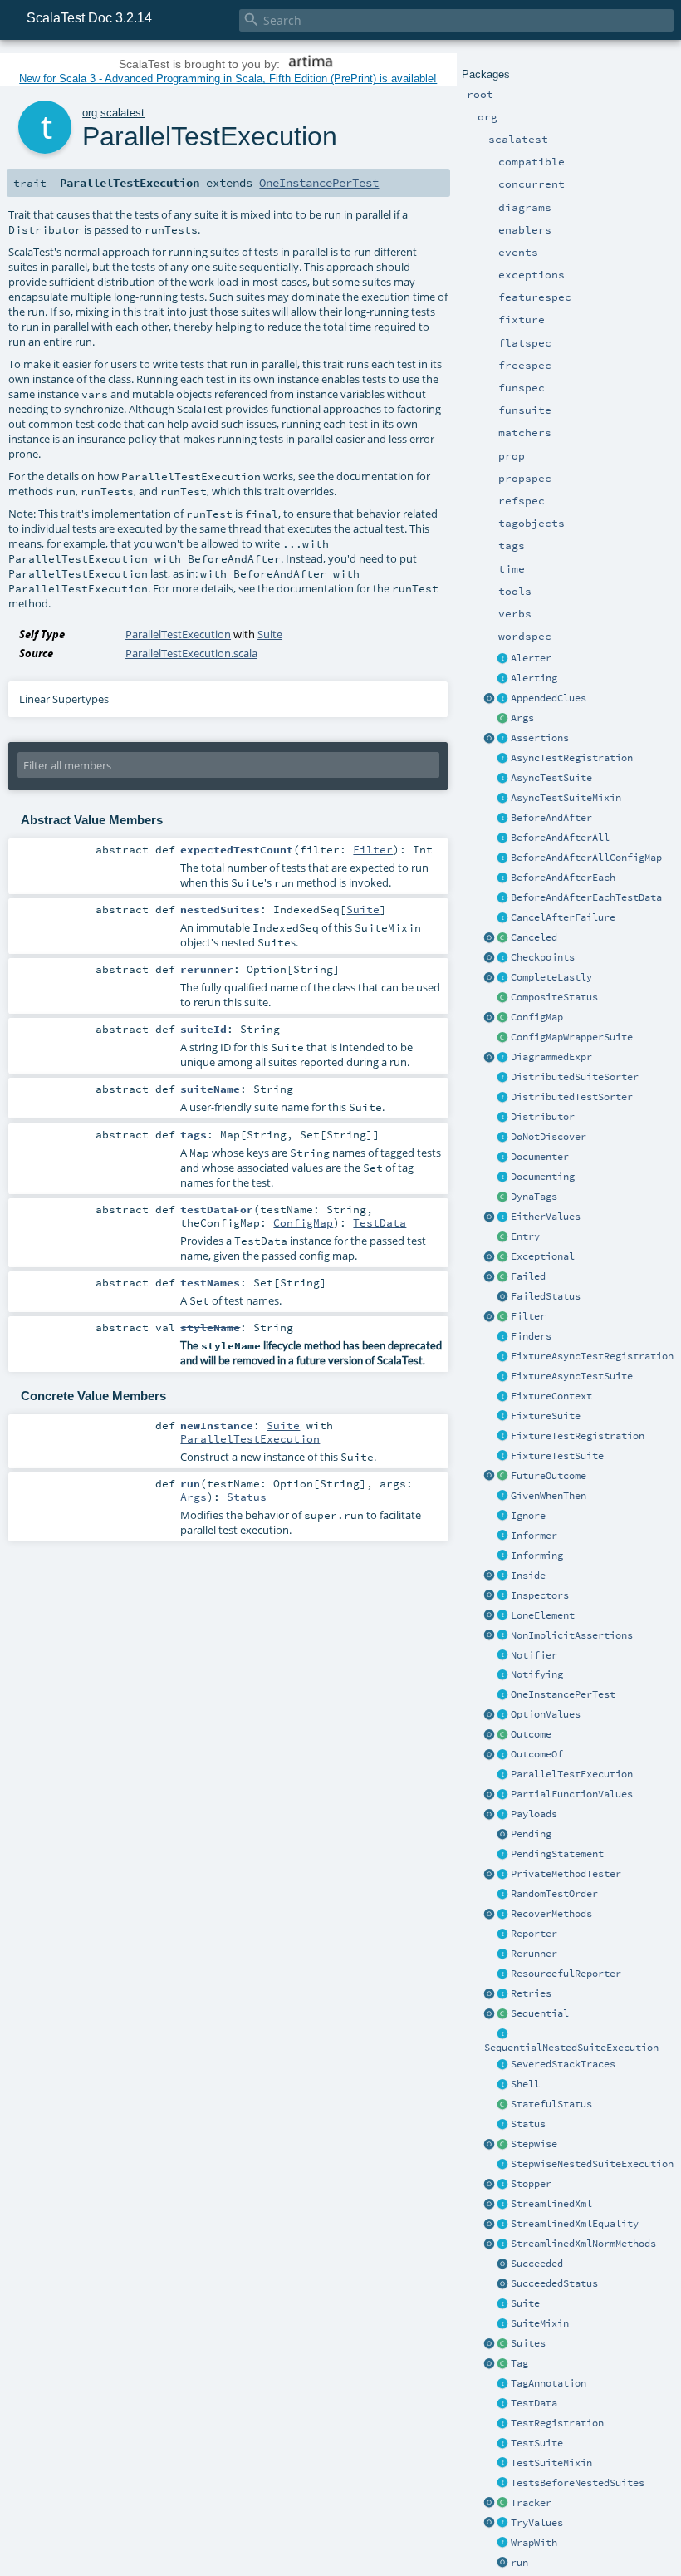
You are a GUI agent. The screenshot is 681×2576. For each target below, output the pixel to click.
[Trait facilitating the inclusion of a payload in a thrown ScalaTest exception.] (503, 1815)
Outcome (531, 1734)
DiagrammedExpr (551, 1057)
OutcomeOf (537, 1754)
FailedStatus (546, 1296)
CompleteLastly (551, 977)
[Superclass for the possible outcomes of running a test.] (503, 1735)
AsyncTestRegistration (572, 758)
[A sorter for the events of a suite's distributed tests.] (503, 1098)
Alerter (531, 658)
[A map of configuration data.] (503, 1018)
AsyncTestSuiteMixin (566, 798)
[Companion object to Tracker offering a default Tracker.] (490, 2504)
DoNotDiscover (549, 1137)
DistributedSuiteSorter (575, 1077)
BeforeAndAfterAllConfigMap (586, 858)
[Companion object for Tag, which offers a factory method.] (490, 2364)
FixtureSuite (546, 1416)
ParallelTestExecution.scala (191, 653)
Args (522, 718)
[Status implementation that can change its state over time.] (503, 2105)
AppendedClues (549, 698)
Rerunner (534, 1954)
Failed (528, 1276)
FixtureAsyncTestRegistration (592, 1356)
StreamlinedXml (551, 2204)
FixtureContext (551, 1396)
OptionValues (546, 1714)
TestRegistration (557, 2423)
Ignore (528, 1516)
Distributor (543, 1117)
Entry (525, 1236)
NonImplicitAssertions (572, 1635)
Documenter (540, 1157)
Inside (528, 1576)
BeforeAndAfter (551, 818)
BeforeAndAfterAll (560, 838)
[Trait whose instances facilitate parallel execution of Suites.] (503, 1118)
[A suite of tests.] (503, 2304)
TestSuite (537, 2443)
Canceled (534, 937)
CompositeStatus (554, 997)
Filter (528, 1316)
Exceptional (543, 1256)
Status (528, 2124)
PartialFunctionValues (572, 1794)
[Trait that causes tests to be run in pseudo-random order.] (503, 1895)
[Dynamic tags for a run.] (503, 1197)
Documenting (543, 1177)
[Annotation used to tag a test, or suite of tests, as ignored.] (503, 1517)
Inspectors (540, 1595)
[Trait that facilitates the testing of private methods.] (503, 1875)
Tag (519, 2363)
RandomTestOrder (554, 1894)
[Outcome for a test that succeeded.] (503, 2264)
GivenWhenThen (549, 1496)
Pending (531, 1834)
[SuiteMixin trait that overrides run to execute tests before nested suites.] (503, 2484)
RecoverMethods (551, 1914)
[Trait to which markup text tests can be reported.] (503, 1158)
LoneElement (543, 1615)
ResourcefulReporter (566, 1974)
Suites (528, 2343)
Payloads (534, 1814)
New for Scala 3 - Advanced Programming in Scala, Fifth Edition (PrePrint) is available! (228, 79)
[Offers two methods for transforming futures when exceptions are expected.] (503, 1915)
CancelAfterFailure (563, 917)
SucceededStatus (554, 2283)
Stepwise (534, 2144)
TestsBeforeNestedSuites (578, 2483)
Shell (525, 2084)
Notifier (534, 1655)
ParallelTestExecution (572, 1774)
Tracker (531, 2503)
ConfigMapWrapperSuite (572, 1037)
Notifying (537, 1674)
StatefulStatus (551, 2104)
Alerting (534, 678)
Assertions (540, 738)
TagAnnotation (549, 2383)
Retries (531, 1993)
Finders (531, 1336)
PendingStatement (557, 1854)
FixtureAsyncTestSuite (572, 1376)
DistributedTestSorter (572, 1097)
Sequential (540, 2013)
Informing (537, 1556)
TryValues (537, 2523)
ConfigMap (537, 1017)
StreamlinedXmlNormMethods (583, 2244)
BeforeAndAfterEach (563, 878)
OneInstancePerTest (563, 1694)
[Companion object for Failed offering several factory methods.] (490, 1277)
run (519, 2563)
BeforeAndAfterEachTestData (586, 897)
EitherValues (546, 1217)
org (90, 113)
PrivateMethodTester (566, 1874)
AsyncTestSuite (551, 778)
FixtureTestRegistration (578, 1436)
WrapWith (534, 2543)
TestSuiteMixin (551, 2463)
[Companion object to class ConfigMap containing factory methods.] (490, 1018)
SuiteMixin (540, 2323)
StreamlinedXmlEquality (575, 2224)
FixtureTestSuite (557, 1456)
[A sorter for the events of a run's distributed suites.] (503, 1078)
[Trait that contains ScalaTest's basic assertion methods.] (503, 739)
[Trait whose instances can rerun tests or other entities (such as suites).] (503, 1954)
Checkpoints (543, 957)
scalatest (122, 113)
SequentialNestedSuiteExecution (571, 2048)
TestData (534, 2403)
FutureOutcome (549, 1476)
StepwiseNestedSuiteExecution (592, 2164)
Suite (525, 2303)
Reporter (534, 1934)
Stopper (531, 2184)
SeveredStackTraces (563, 2064)
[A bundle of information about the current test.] (503, 2404)
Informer (534, 1536)
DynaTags (534, 1197)
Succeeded (537, 2264)
